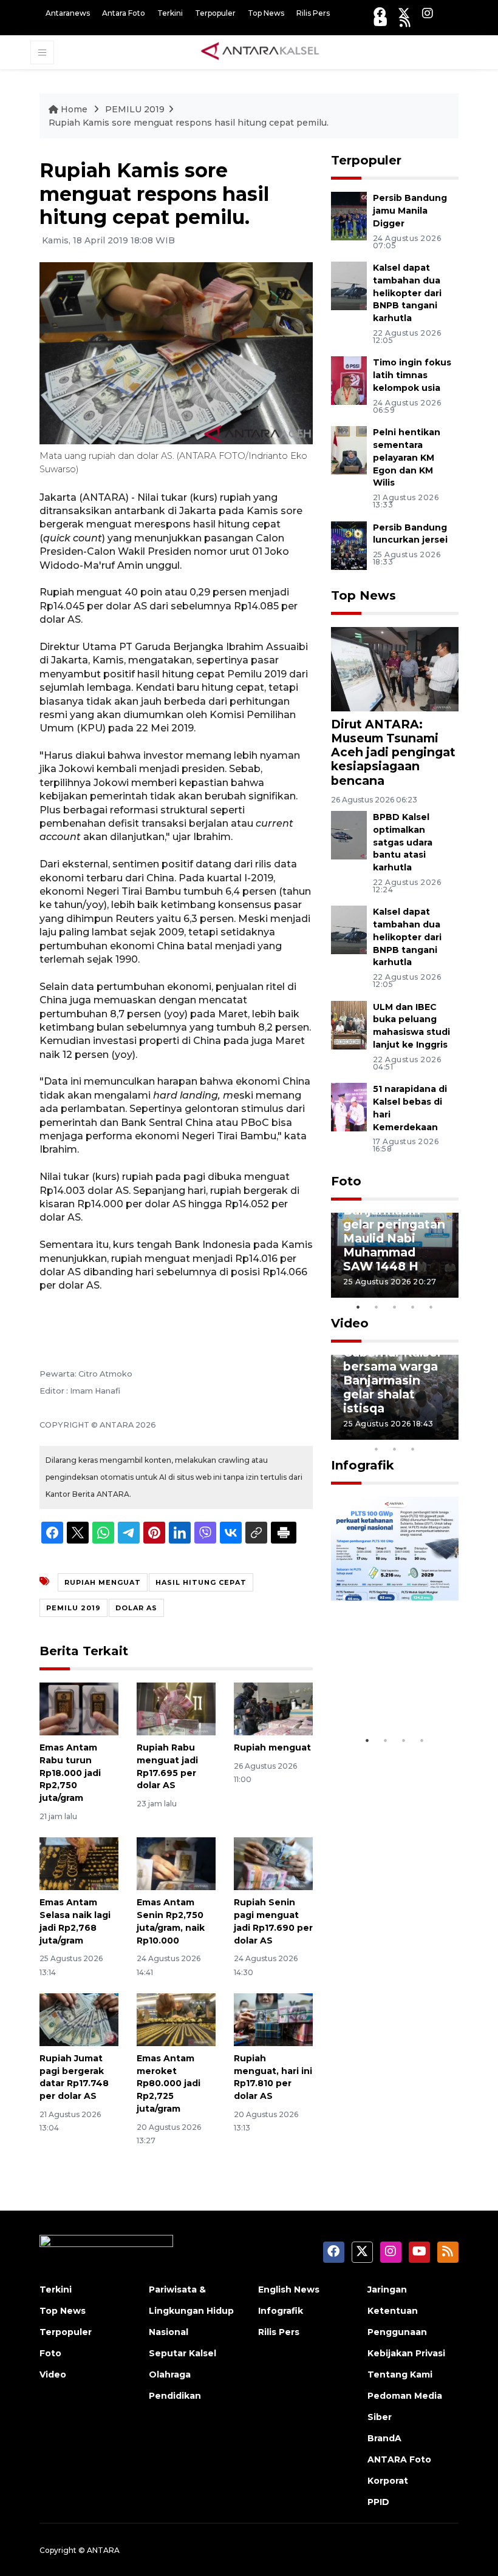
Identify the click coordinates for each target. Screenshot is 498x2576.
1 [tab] (358, 1307)
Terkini (170, 13)
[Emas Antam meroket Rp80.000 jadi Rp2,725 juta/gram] (176, 2019)
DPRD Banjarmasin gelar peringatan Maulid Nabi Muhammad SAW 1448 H (394, 1231)
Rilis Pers (313, 13)
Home (74, 109)
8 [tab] (377, 1449)
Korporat (388, 2481)
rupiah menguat (103, 1582)
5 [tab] (431, 1307)
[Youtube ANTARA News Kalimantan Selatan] (380, 22)
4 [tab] (413, 1307)
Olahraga (170, 2374)
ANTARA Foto (399, 2459)
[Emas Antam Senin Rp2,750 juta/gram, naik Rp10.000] (176, 1863)
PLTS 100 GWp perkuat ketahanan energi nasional (391, 1678)
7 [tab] (449, 1433)
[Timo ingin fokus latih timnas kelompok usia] (349, 380)
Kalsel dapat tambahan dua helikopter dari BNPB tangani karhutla (407, 293)
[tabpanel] (395, 1255)
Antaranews (68, 13)
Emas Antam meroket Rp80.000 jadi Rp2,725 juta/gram (169, 2083)
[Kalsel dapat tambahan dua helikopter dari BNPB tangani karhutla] (349, 285)
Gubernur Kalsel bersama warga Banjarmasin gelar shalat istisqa (392, 1380)
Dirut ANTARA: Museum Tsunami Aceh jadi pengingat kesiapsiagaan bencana (393, 752)
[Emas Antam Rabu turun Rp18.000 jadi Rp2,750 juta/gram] (79, 1708)
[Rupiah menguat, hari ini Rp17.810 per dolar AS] (273, 2019)
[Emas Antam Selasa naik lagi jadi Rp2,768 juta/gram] (79, 1863)
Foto (346, 1181)
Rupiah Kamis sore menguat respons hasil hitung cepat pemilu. (189, 123)
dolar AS (136, 1608)
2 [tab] (377, 1307)
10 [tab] (413, 1449)
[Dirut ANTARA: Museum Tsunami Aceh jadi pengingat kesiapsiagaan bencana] (395, 669)
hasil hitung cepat (201, 1582)
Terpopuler (215, 13)
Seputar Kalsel (182, 2353)
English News (289, 2290)
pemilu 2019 (73, 1608)
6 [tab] (431, 1433)
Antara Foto (124, 13)
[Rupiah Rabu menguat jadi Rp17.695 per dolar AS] (176, 1708)
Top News (266, 13)
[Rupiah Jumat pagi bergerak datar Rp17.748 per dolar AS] (79, 2019)
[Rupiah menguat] (273, 1708)
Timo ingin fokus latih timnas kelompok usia (412, 375)
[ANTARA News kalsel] (261, 52)
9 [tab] (395, 1449)
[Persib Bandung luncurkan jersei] (349, 545)
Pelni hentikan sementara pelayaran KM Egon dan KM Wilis (407, 457)
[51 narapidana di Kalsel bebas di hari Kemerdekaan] (349, 1106)
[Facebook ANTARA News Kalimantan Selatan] (380, 13)
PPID (378, 2502)
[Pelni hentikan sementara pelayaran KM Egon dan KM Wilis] (349, 449)
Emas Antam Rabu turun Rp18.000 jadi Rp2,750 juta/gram (70, 1773)
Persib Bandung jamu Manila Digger (410, 211)
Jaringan (387, 2290)
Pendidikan (175, 2396)
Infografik (363, 1465)
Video (350, 1323)
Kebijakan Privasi (406, 2353)
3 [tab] (395, 1307)
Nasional (169, 2332)
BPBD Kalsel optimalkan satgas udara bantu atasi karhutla (403, 842)
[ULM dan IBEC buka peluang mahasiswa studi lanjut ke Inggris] (349, 1024)
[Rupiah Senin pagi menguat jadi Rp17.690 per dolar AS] (273, 1863)
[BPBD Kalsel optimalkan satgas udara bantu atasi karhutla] (349, 834)
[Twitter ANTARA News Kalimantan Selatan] (404, 13)
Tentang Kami (400, 2374)
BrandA (384, 2438)
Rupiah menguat (272, 1747)
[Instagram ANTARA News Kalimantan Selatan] (428, 13)
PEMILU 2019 (135, 109)
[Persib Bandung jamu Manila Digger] (349, 216)
